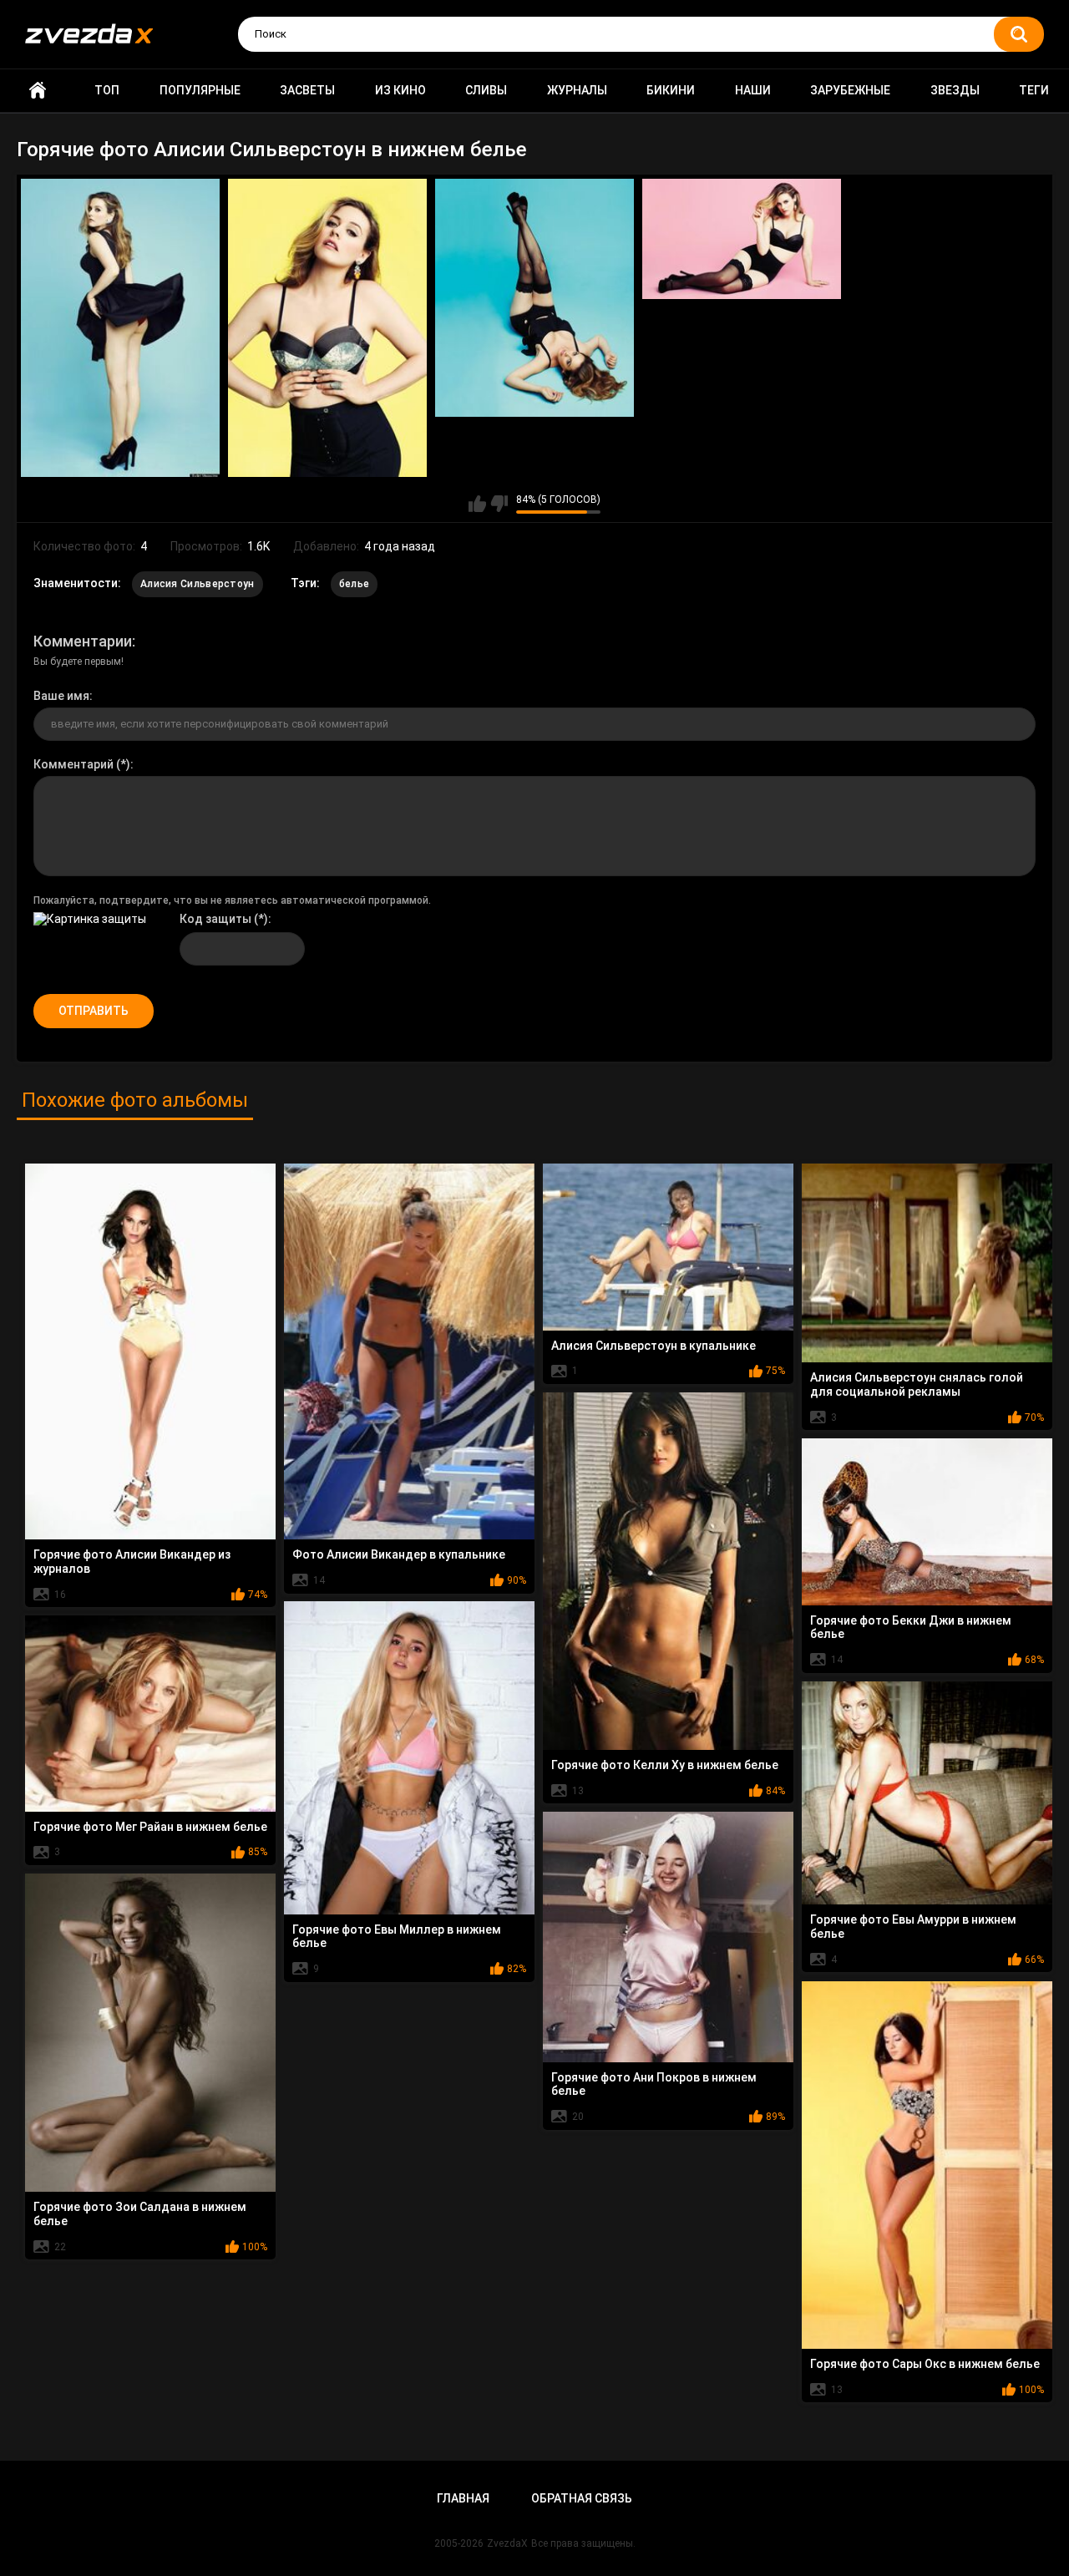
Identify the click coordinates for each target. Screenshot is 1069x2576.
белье (355, 584)
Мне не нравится (499, 504)
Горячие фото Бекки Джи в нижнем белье (911, 1628)
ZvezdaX (507, 2543)
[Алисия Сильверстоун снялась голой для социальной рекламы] (927, 1263)
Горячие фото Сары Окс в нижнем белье (925, 2364)
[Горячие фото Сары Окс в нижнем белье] (927, 2165)
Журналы (577, 90)
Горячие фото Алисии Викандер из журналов (132, 1562)
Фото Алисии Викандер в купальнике (399, 1554)
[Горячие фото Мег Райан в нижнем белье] (150, 1714)
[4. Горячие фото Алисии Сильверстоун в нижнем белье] (742, 239)
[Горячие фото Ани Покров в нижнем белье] (668, 1937)
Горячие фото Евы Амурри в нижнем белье (913, 1927)
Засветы (307, 90)
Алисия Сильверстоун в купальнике (654, 1346)
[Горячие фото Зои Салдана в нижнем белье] (150, 2033)
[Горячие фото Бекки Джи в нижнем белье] (927, 1522)
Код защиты (215, 919)
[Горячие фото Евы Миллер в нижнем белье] (409, 1758)
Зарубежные (850, 90)
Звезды (955, 90)
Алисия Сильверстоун (198, 584)
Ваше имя (61, 696)
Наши (753, 90)
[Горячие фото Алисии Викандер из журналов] (150, 1352)
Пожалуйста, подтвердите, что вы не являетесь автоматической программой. (232, 900)
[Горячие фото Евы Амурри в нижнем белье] (927, 1793)
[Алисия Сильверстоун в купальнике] (668, 1247)
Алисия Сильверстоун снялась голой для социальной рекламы (917, 1384)
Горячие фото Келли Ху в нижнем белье (665, 1765)
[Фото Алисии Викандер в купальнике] (409, 1352)
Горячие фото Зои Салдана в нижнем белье (140, 2214)
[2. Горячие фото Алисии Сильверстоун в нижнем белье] (327, 328)
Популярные (200, 90)
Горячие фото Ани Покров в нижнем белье (654, 2084)
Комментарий (73, 764)
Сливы (486, 90)
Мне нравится (477, 504)
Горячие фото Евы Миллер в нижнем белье (397, 1937)
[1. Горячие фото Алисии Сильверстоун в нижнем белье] (120, 328)
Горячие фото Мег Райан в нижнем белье (150, 1827)
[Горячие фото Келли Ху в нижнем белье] (668, 1572)
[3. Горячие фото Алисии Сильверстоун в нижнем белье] (534, 298)
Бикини (671, 90)
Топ (107, 90)
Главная (38, 91)
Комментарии (83, 641)
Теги (1034, 90)
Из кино (400, 90)
